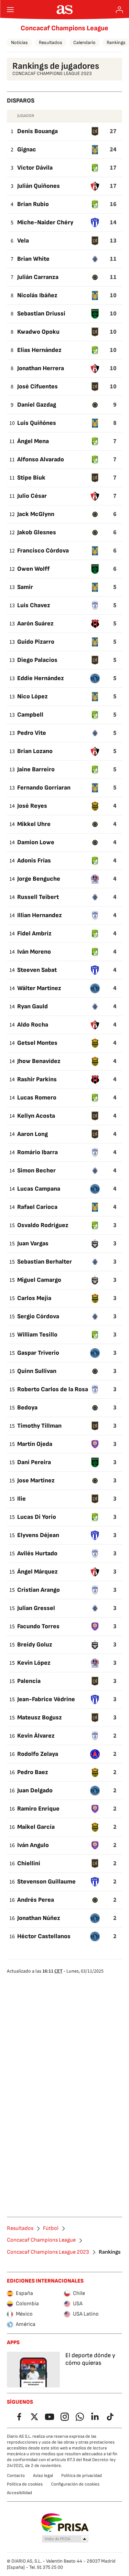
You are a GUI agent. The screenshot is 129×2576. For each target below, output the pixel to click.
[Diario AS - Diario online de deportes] (64, 10)
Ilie (21, 1499)
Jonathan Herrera (41, 368)
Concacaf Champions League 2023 (48, 2252)
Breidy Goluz (35, 1645)
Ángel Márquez (37, 1572)
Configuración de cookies (75, 2484)
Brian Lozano (35, 751)
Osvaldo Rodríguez (43, 1225)
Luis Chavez (34, 605)
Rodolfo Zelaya (38, 1754)
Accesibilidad (19, 2493)
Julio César (32, 496)
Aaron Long (33, 1134)
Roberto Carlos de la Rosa (53, 1389)
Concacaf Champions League (64, 28)
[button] (65, 2539)
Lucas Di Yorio (37, 1517)
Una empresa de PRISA (64, 2523)
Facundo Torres (38, 1626)
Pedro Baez (33, 1772)
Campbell (30, 715)
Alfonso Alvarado (41, 459)
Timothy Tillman (39, 1426)
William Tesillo (37, 1335)
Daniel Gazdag (37, 405)
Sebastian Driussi (41, 314)
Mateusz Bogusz (40, 1718)
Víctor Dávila (35, 168)
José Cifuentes (37, 387)
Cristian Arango (39, 1590)
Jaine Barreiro (36, 769)
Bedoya (27, 1408)
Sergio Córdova (38, 1316)
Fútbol (51, 2229)
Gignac (27, 149)
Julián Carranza (38, 277)
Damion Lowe (36, 842)
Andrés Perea (36, 1900)
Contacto (16, 2476)
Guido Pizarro (36, 642)
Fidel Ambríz (34, 933)
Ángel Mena (33, 441)
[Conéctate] (119, 10)
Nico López (33, 696)
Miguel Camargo (39, 1280)
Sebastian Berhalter (45, 1262)
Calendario (84, 42)
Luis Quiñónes (37, 423)
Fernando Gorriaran (44, 788)
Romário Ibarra (37, 1152)
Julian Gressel (36, 1608)
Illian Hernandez (40, 915)
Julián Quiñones (39, 186)
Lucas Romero (37, 1098)
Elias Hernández (39, 350)
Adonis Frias (34, 861)
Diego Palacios (37, 660)
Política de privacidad (82, 2476)
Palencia (29, 1681)
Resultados (51, 42)
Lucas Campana (39, 1189)
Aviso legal (43, 2476)
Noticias (19, 42)
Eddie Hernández (41, 678)
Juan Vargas (33, 1243)
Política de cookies (25, 2484)
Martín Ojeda (35, 1444)
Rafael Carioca (37, 1207)
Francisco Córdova (43, 551)
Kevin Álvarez (36, 1736)
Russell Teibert (38, 897)
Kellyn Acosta (36, 1116)
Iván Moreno (34, 952)
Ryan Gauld (33, 1006)
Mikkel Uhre (34, 824)
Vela (23, 241)
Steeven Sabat (37, 970)
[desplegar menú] (10, 10)
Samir (25, 587)
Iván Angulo (33, 1845)
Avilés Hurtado (37, 1553)
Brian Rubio (33, 204)
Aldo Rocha (33, 1025)
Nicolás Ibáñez (37, 295)
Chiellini (29, 1863)
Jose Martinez (36, 1480)
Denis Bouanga (37, 131)
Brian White (33, 259)
